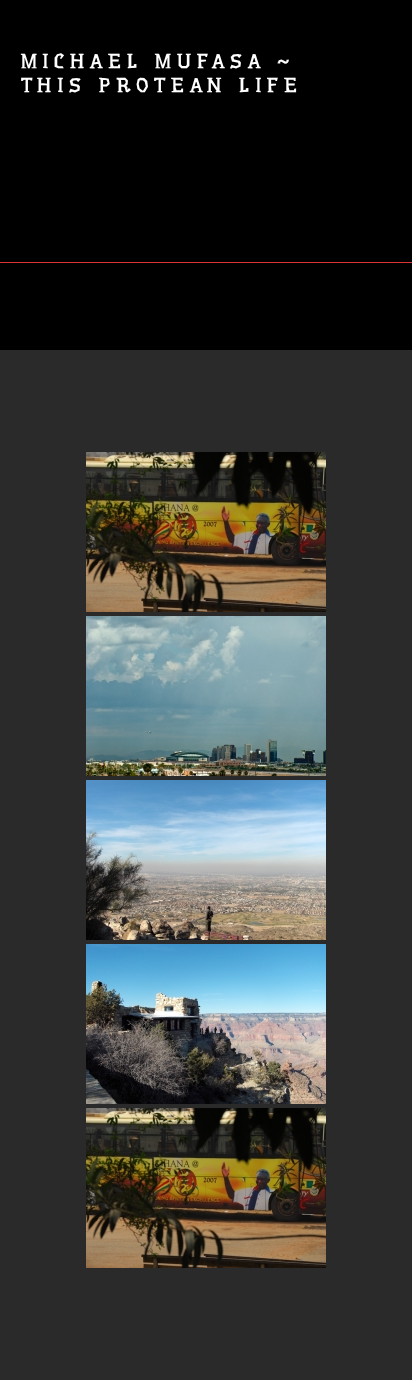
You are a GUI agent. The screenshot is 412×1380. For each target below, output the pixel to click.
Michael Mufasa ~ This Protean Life (162, 73)
